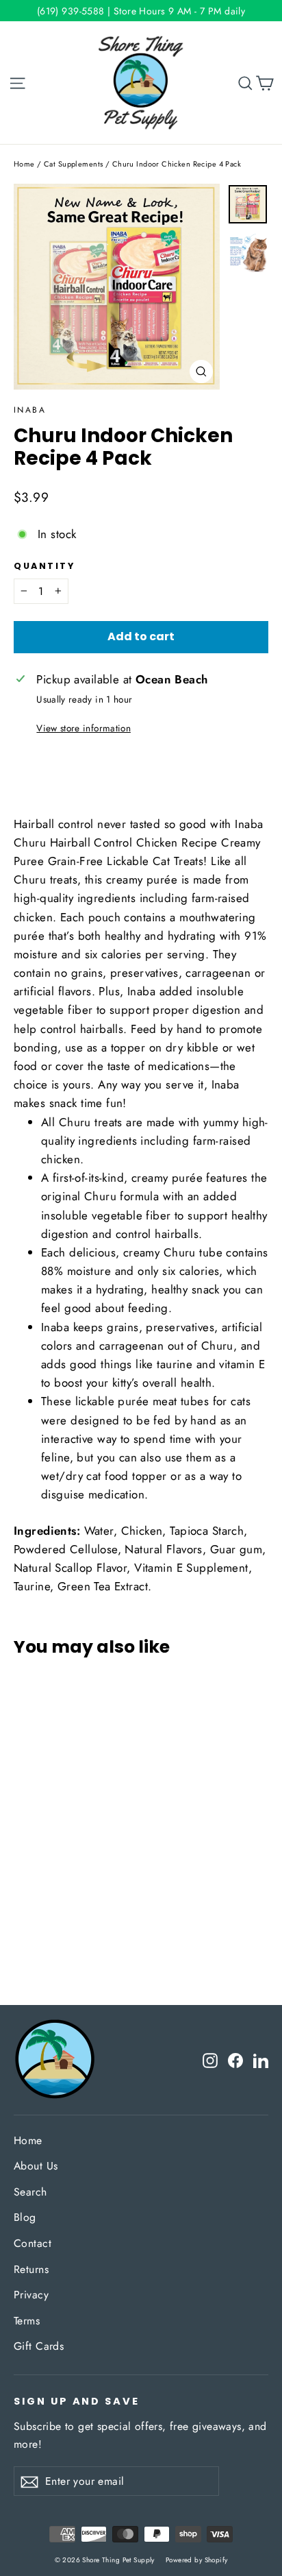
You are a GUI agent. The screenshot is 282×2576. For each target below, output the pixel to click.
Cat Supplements (73, 164)
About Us (36, 2166)
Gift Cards (39, 2346)
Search (30, 2192)
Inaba (30, 410)
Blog (25, 2217)
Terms (27, 2321)
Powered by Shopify (197, 2560)
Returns (31, 2269)
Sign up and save (77, 2401)
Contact (33, 2243)
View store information (83, 728)
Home (24, 164)
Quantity (44, 566)
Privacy (31, 2295)
